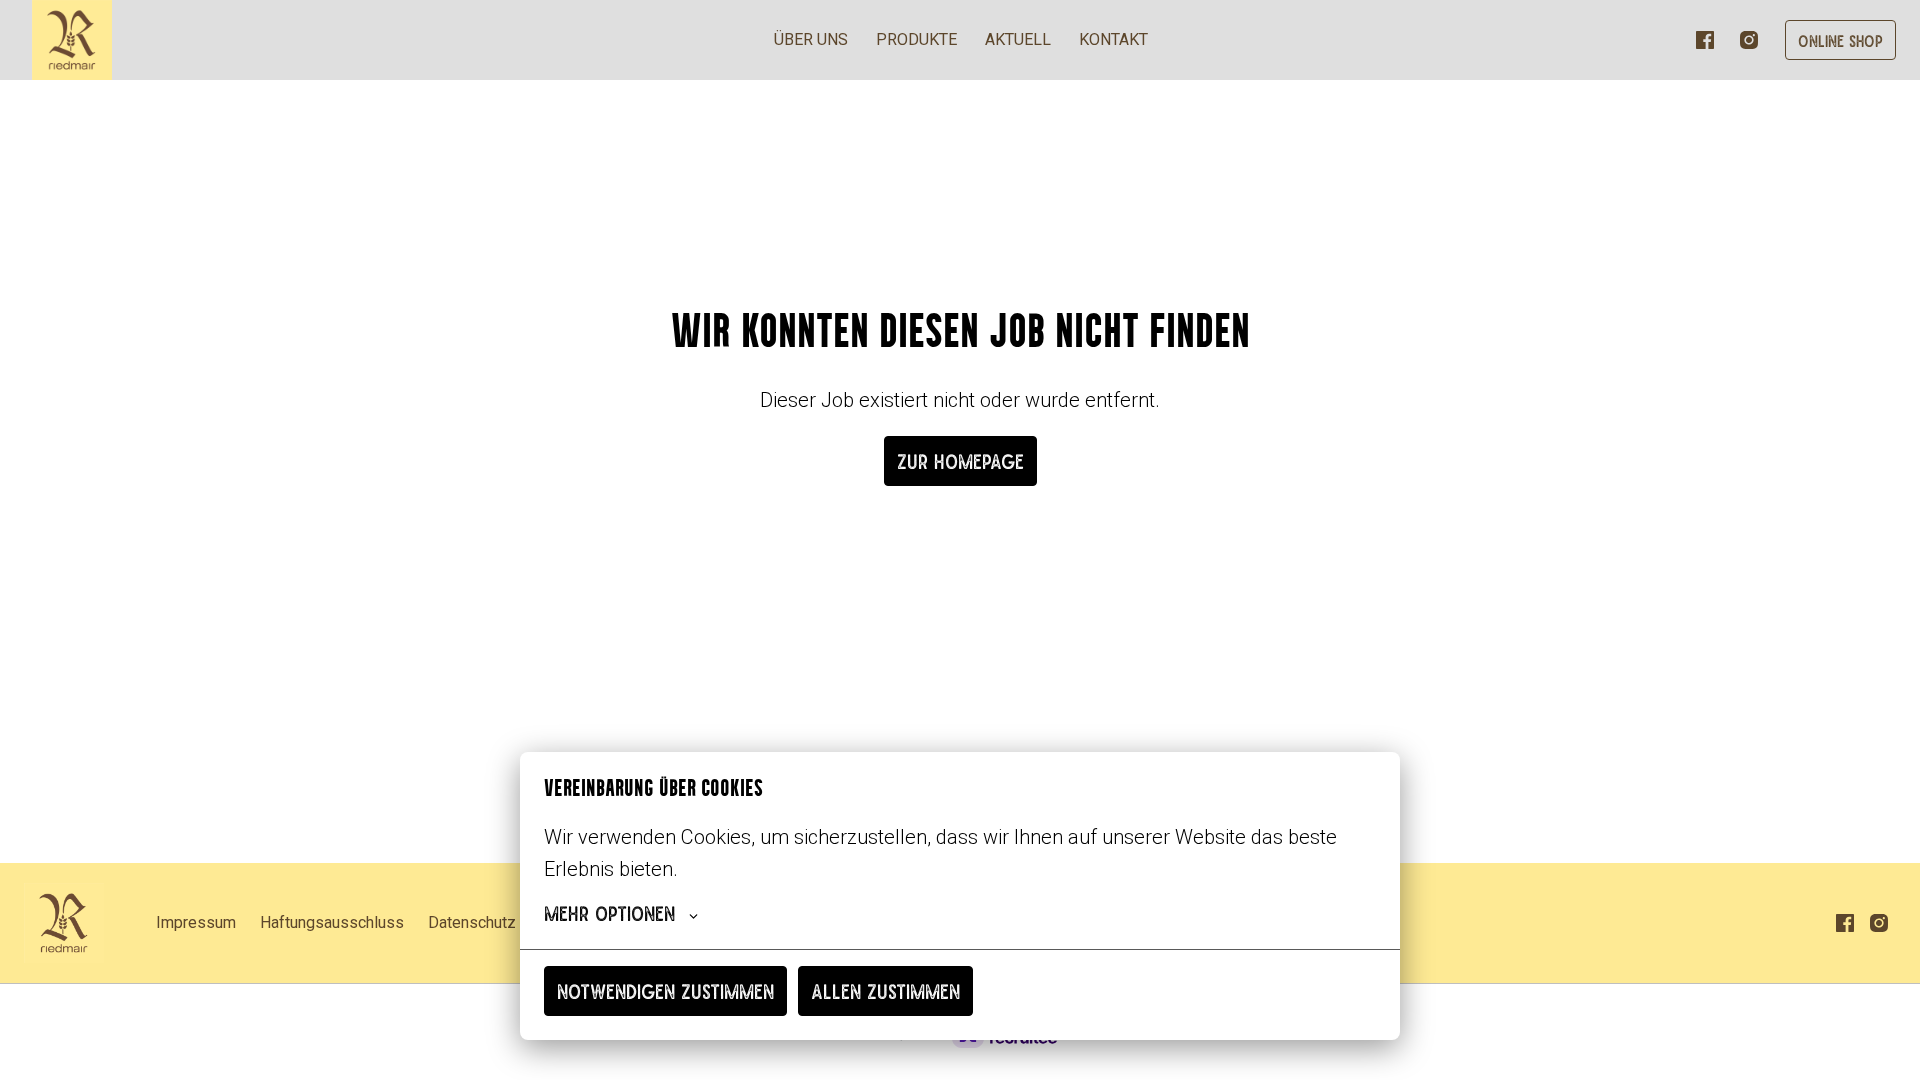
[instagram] (1749, 40)
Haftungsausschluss (332, 922)
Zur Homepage (960, 460)
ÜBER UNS (811, 39)
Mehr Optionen (609, 912)
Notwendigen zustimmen (665, 990)
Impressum (196, 922)
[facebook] (1705, 40)
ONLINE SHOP (1840, 40)
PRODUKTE (916, 39)
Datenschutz (472, 922)
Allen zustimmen (885, 990)
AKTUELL (1018, 39)
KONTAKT (1113, 39)
